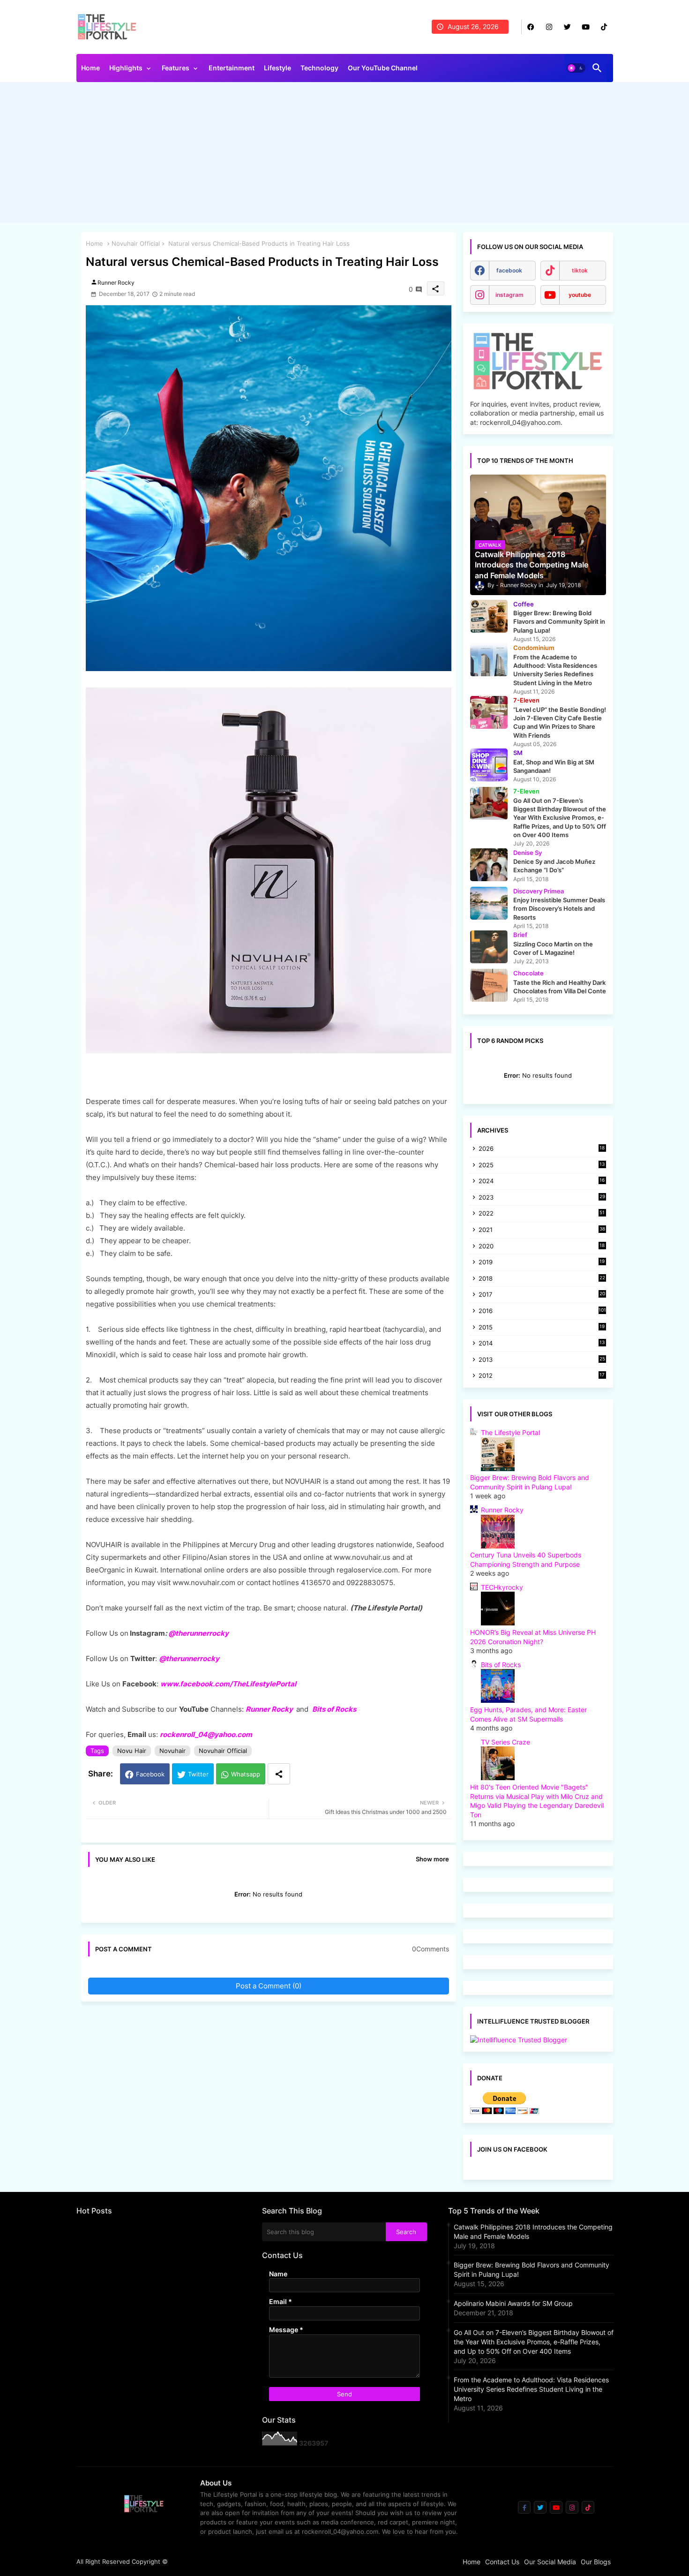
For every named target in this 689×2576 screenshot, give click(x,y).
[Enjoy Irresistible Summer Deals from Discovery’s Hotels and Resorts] (489, 903)
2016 (542, 1311)
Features (176, 68)
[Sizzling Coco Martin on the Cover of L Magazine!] (489, 947)
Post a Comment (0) (269, 1986)
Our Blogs (596, 2562)
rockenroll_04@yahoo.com (206, 1734)
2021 (542, 1230)
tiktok (580, 270)
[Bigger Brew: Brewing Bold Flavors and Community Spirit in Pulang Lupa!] (489, 616)
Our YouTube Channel (383, 68)
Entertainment (232, 68)
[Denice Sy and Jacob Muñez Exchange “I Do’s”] (489, 865)
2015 (542, 1328)
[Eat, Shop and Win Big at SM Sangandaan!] (489, 765)
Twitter (198, 1774)
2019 (542, 1263)
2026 (542, 1148)
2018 (542, 1279)
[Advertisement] (345, 155)
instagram (509, 295)
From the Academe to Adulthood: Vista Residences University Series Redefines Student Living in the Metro (531, 2389)
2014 (542, 1344)
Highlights (126, 68)
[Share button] (279, 1774)
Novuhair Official (136, 243)
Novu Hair (132, 1751)
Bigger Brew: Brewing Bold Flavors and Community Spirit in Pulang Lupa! (532, 2270)
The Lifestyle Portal (510, 1432)
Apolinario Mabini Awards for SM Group (513, 2303)
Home (90, 68)
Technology (319, 68)
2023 (542, 1198)
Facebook (150, 1774)
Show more (432, 1859)
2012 (542, 1376)
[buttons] (531, 27)
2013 (542, 1360)
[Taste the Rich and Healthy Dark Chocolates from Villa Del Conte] (489, 985)
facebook (509, 270)
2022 (542, 1214)
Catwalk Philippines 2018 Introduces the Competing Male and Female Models (533, 2232)
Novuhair (172, 1751)
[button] (576, 68)
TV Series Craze (506, 1742)
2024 (542, 1182)
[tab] (90, 70)
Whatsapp (246, 1774)
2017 (542, 1295)
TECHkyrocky (502, 1587)
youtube (580, 295)
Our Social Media (550, 2562)
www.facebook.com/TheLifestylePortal (228, 1684)
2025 (542, 1166)
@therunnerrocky (189, 1658)
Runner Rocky (269, 1709)
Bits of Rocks (334, 1709)
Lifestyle (277, 68)
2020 (542, 1247)
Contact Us (502, 2562)
